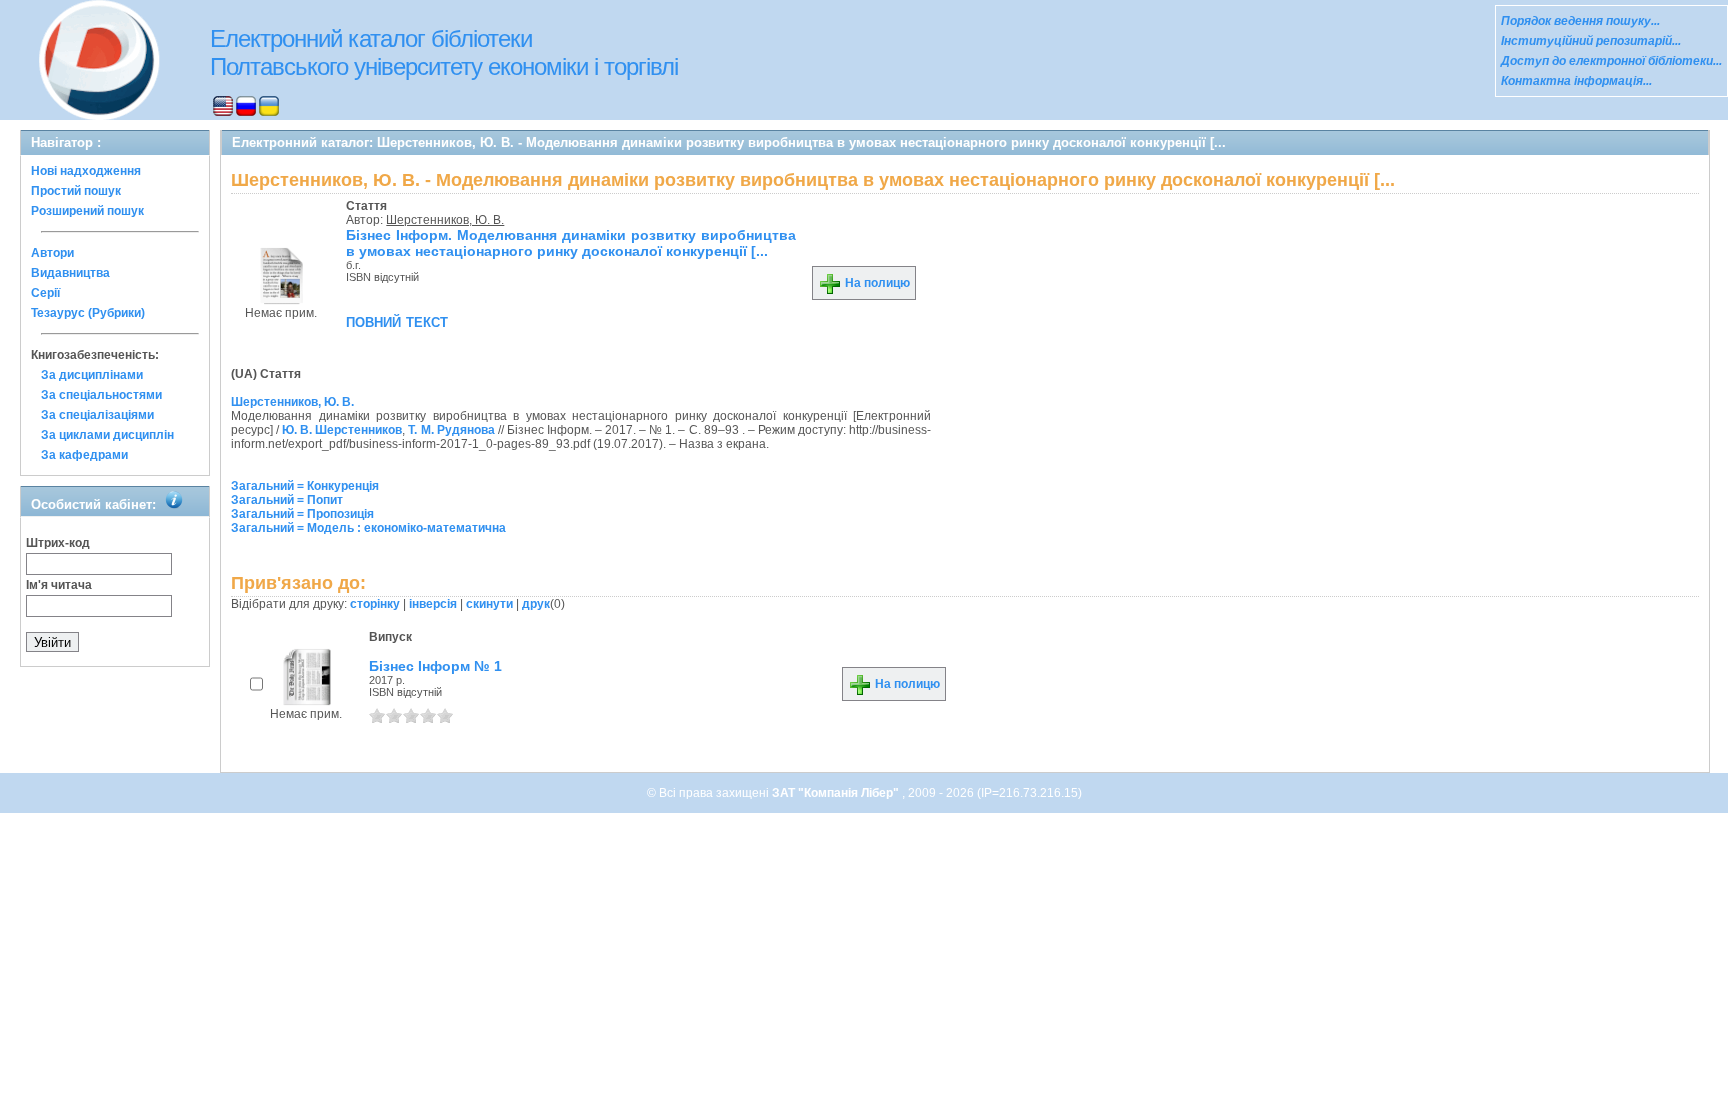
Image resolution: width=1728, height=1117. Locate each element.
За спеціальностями (101, 395)
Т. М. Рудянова (451, 430)
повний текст (397, 321)
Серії (45, 293)
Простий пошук (76, 191)
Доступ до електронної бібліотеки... (1611, 61)
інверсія (433, 604)
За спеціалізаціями (97, 415)
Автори (52, 253)
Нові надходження (86, 171)
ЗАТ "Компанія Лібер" (837, 793)
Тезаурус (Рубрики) (88, 313)
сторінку (375, 604)
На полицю (876, 283)
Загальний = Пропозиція (302, 514)
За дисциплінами (92, 375)
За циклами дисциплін (107, 435)
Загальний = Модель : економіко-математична (368, 528)
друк (536, 604)
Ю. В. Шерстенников (342, 430)
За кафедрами (84, 455)
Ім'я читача (59, 585)
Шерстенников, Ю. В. (445, 220)
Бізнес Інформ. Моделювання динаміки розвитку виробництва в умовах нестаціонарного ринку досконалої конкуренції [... (571, 243)
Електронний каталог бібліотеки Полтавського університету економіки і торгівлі (444, 52)
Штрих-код (58, 543)
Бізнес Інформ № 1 (435, 666)
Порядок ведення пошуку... (1580, 21)
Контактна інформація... (1576, 81)
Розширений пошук (87, 211)
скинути (489, 604)
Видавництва (70, 273)
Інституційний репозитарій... (1591, 41)
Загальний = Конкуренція (305, 486)
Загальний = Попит (287, 500)
